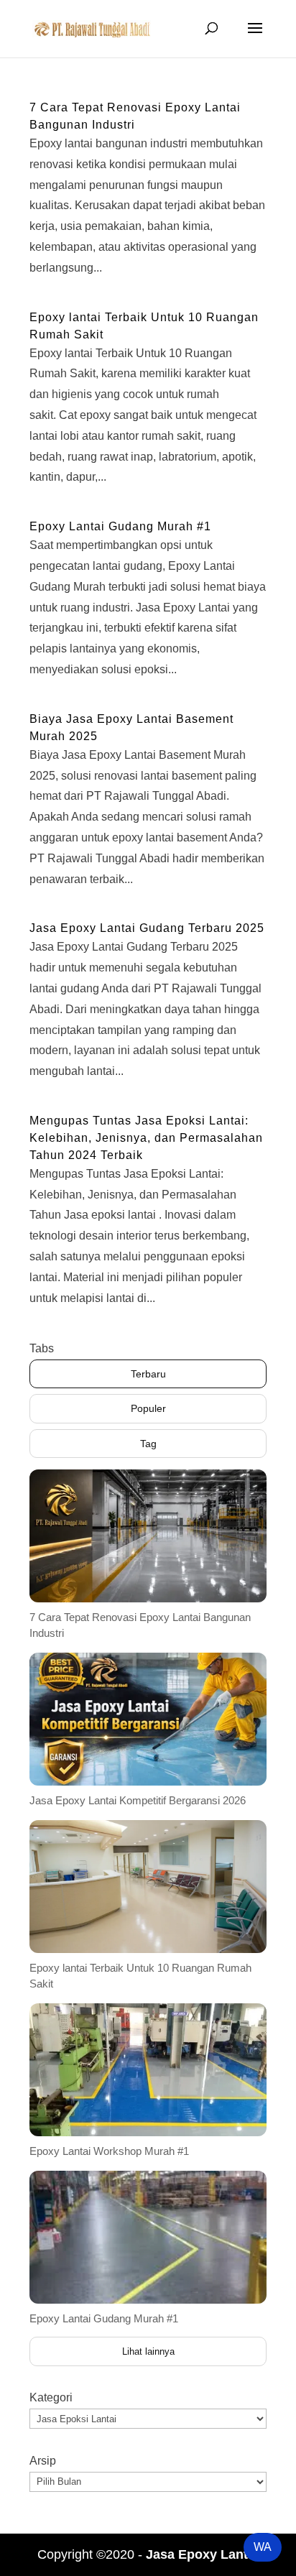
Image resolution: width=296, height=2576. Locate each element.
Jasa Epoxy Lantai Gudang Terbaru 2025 (147, 928)
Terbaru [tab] (148, 1374)
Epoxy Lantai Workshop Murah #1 (109, 2151)
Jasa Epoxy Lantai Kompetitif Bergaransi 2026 (138, 1800)
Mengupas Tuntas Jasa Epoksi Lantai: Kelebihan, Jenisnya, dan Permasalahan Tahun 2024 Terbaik (146, 1138)
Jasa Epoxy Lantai (202, 2554)
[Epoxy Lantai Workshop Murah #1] (148, 2070)
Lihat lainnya (148, 2351)
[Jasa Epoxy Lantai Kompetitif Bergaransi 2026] (148, 1719)
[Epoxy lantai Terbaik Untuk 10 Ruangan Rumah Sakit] (148, 1887)
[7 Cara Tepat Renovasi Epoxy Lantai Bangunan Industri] (148, 1536)
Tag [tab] (148, 1444)
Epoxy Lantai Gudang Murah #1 (120, 526)
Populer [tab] (148, 1408)
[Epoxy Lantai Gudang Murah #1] (148, 2237)
